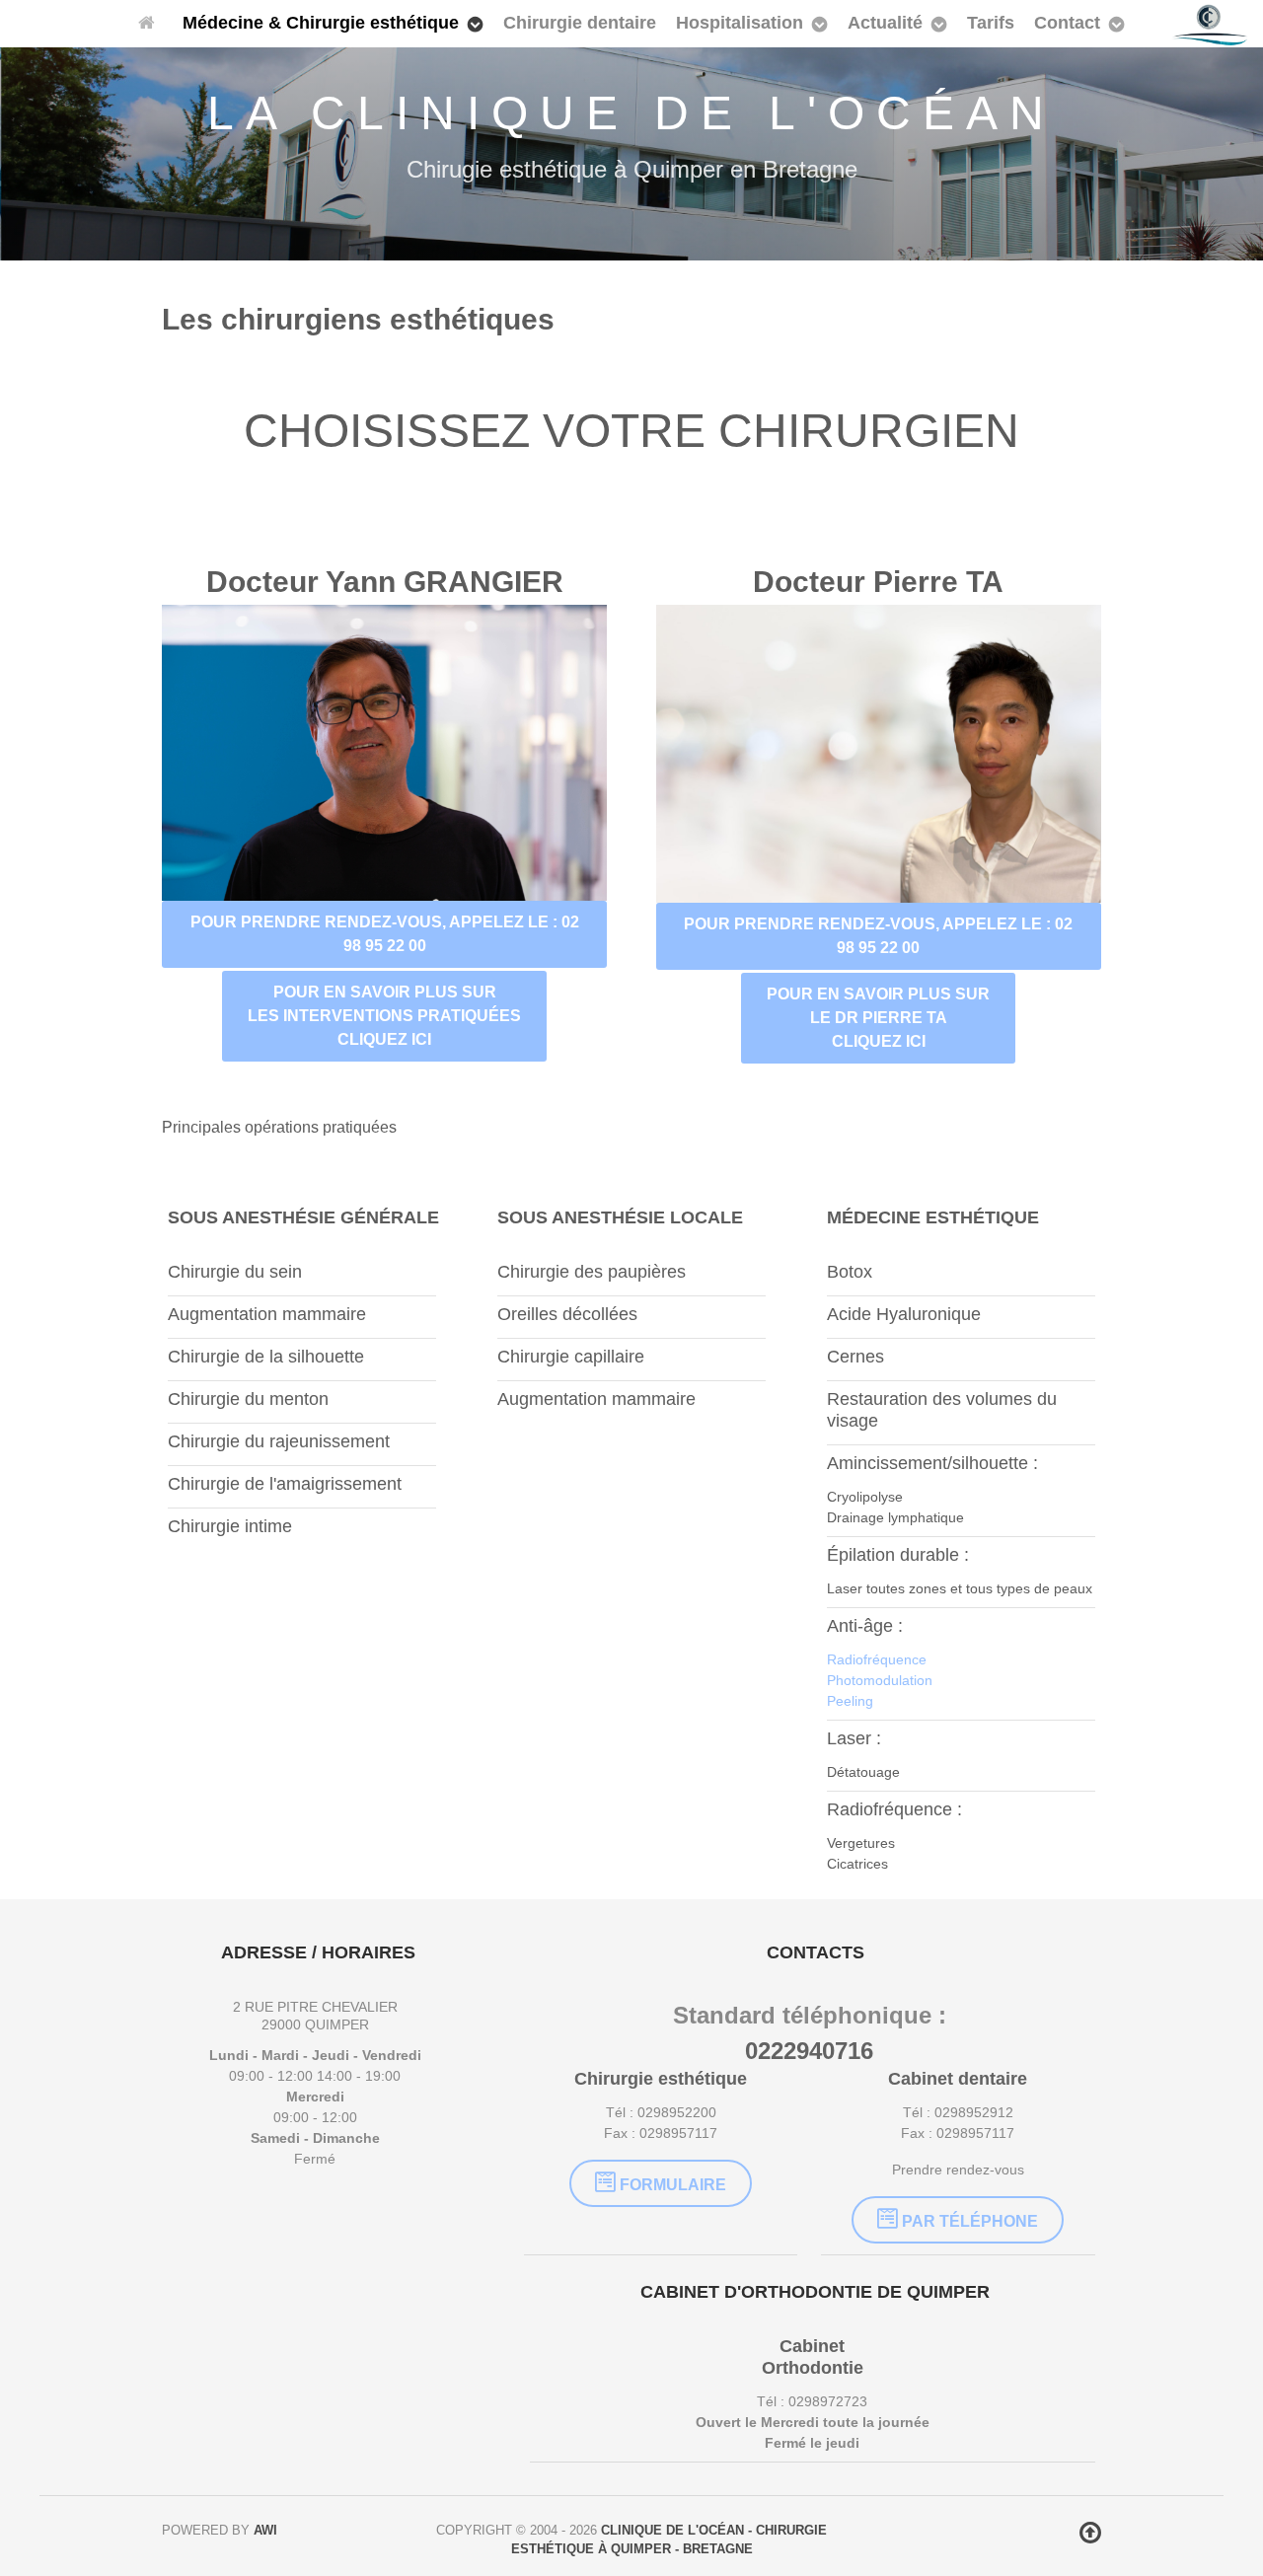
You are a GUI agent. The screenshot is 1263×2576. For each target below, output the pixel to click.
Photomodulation (880, 1680)
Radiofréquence (877, 1659)
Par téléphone (968, 2221)
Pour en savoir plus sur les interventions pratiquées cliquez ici (384, 1016)
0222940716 (809, 2051)
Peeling (850, 1701)
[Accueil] (150, 24)
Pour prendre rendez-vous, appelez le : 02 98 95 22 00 (385, 934)
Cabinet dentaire (958, 2079)
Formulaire (671, 2185)
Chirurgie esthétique (661, 2079)
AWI (265, 2530)
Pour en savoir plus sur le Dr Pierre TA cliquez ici (878, 1018)
